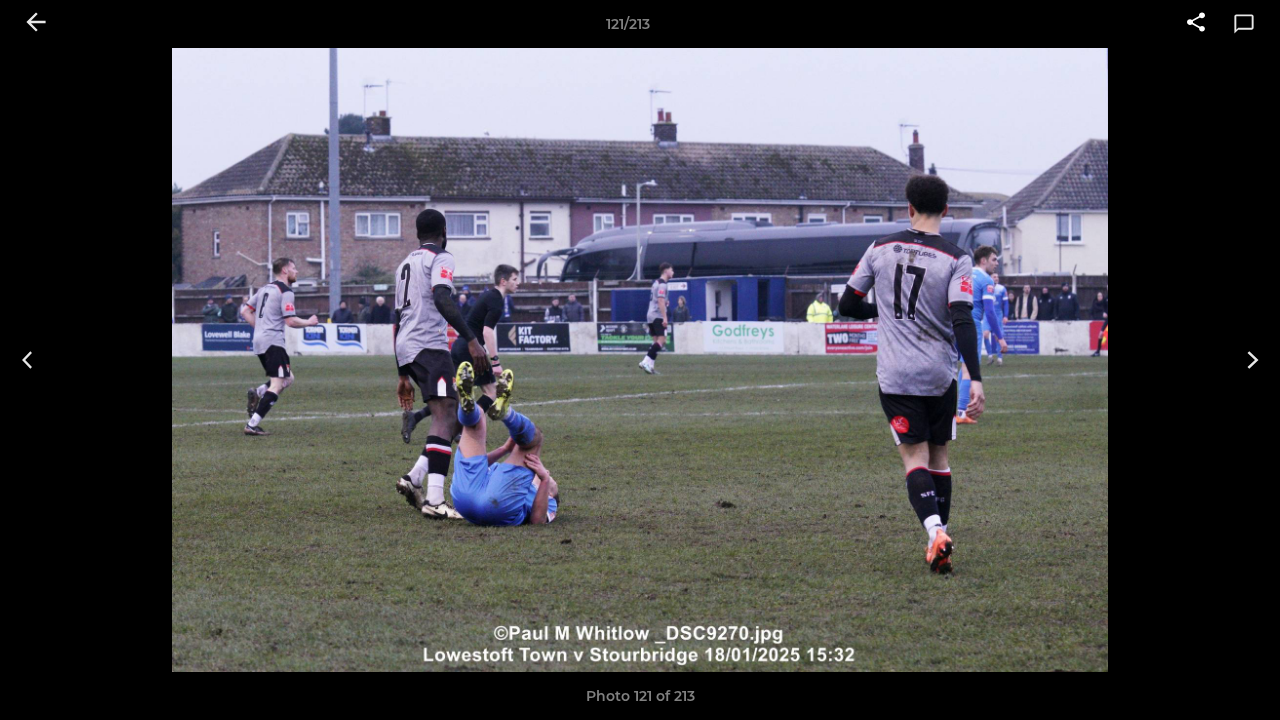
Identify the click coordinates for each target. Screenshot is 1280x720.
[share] (1196, 24)
